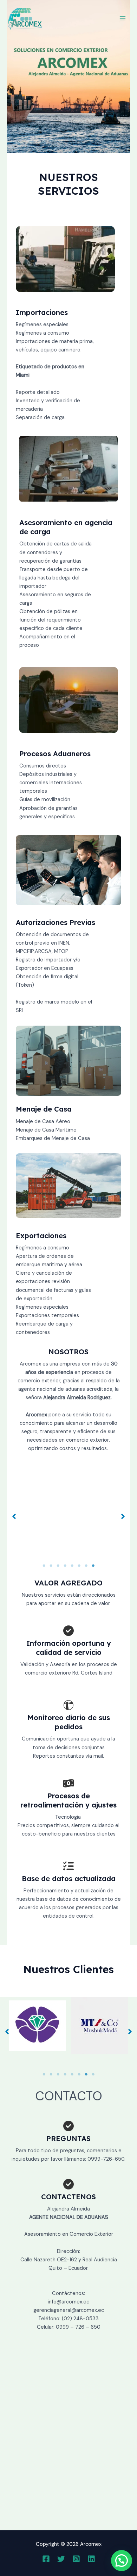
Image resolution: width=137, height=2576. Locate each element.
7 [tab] (86, 1566)
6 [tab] (79, 1566)
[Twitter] (61, 2559)
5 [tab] (72, 1566)
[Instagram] (76, 2559)
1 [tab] (44, 1566)
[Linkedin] (91, 2559)
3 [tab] (58, 1566)
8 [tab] (93, 1566)
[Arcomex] (25, 18)
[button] (14, 1516)
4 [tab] (65, 1566)
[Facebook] (46, 2559)
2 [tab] (51, 1566)
